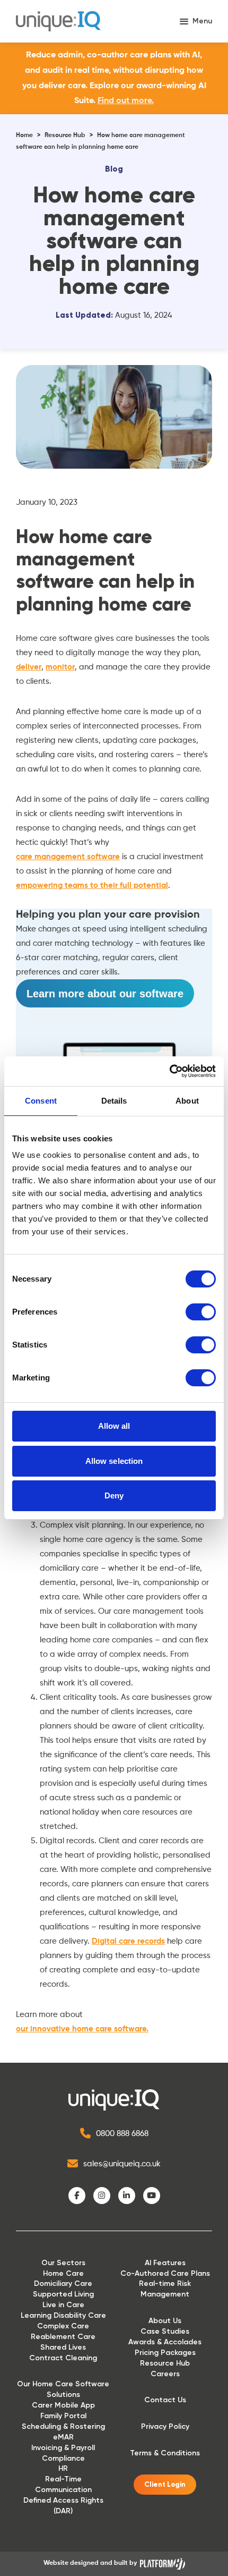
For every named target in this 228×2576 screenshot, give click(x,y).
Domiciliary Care (63, 2283)
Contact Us (165, 2400)
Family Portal (63, 2416)
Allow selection (114, 1461)
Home (24, 135)
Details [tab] (114, 1101)
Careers (165, 2374)
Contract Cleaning (63, 2358)
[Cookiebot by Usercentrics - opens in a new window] (169, 1071)
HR (63, 2468)
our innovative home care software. (82, 2029)
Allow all (114, 1426)
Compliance (63, 2458)
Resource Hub (65, 135)
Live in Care (63, 2305)
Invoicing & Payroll (63, 2448)
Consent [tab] (41, 1101)
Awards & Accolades (165, 2342)
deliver (29, 667)
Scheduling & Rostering (63, 2426)
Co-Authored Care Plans (165, 2273)
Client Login (165, 2485)
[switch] (201, 1312)
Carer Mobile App (63, 2405)
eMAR (63, 2437)
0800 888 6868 (122, 2134)
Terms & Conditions (165, 2453)
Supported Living (63, 2294)
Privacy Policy (165, 2426)
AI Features (165, 2263)
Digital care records (128, 1941)
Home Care (63, 2273)
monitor (60, 667)
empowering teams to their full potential (92, 885)
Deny (114, 1495)
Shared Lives (63, 2347)
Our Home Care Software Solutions (63, 2389)
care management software (68, 857)
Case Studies (165, 2331)
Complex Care (63, 2326)
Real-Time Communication (63, 2484)
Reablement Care (63, 2337)
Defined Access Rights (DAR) (63, 2506)
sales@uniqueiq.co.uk (122, 2164)
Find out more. (126, 101)
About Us (165, 2321)
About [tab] (187, 1101)
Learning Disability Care (63, 2315)
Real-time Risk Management (165, 2289)
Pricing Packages (165, 2353)
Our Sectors (63, 2263)
